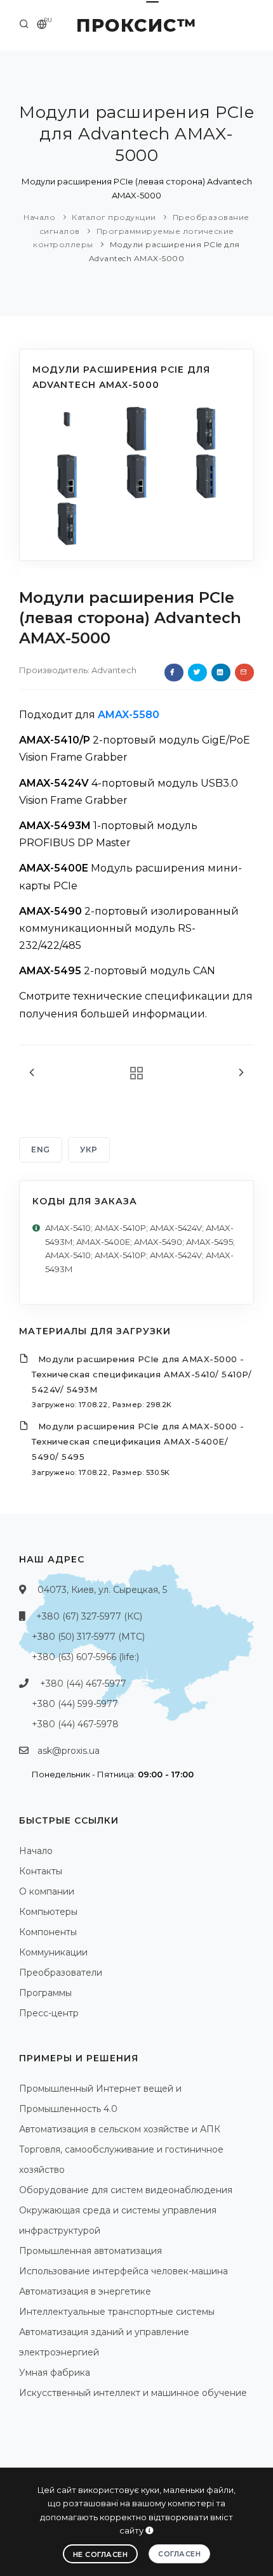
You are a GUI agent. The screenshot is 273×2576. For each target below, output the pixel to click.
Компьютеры (48, 1912)
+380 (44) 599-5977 (75, 1704)
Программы (45, 1993)
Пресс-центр (49, 2013)
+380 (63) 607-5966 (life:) (85, 1657)
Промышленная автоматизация (90, 2251)
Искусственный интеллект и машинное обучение (133, 2393)
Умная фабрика (55, 2373)
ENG (41, 1150)
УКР (89, 1150)
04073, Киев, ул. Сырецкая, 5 (102, 1590)
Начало (39, 217)
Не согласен (101, 2554)
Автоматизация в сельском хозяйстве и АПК (120, 2129)
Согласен (179, 2554)
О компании (47, 1891)
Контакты (41, 1871)
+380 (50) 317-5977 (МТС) (88, 1637)
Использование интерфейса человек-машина (123, 2271)
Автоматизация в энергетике (85, 2291)
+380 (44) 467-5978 (75, 1724)
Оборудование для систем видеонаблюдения (126, 2190)
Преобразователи (61, 1973)
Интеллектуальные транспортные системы (117, 2312)
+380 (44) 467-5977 (83, 1684)
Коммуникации (53, 1952)
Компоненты (48, 1932)
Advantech (114, 670)
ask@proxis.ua (69, 1751)
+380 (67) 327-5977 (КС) (89, 1616)
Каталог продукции (114, 217)
